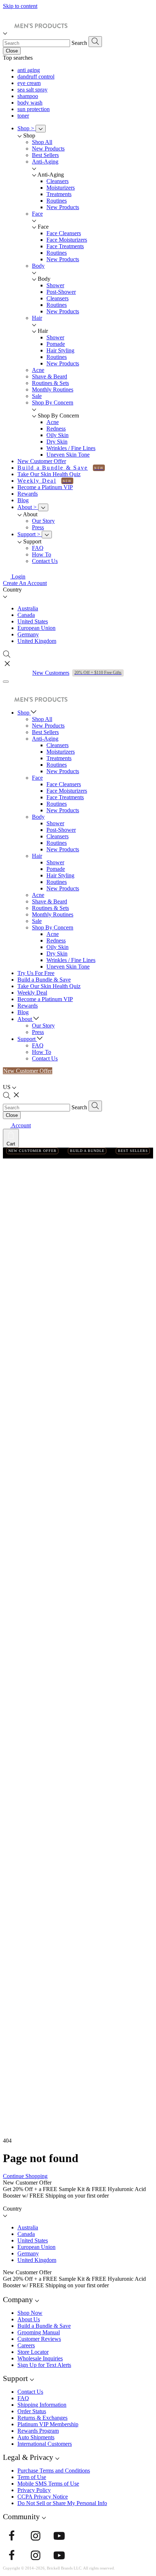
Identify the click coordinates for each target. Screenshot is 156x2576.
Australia (28, 608)
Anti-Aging (45, 739)
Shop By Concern (53, 927)
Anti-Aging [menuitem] (45, 162)
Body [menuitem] (38, 266)
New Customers (77, 673)
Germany (28, 634)
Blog (23, 500)
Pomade (56, 344)
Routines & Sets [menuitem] (50, 383)
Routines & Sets (50, 908)
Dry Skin (57, 442)
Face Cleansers (64, 233)
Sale (37, 921)
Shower (55, 285)
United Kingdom (37, 641)
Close (12, 51)
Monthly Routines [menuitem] (53, 389)
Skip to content (20, 6)
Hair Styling (60, 350)
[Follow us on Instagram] (36, 2537)
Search (79, 43)
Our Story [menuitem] (43, 521)
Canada (26, 615)
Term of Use (32, 2477)
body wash (30, 103)
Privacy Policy (34, 2490)
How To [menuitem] (42, 554)
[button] (78, 596)
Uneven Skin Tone (68, 455)
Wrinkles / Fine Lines (71, 448)
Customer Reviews (39, 2339)
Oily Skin (58, 435)
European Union (36, 628)
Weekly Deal (37, 481)
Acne (53, 422)
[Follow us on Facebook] (12, 2537)
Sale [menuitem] (37, 396)
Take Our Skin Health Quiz (49, 474)
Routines (57, 201)
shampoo (28, 96)
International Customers (45, 2444)
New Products (63, 207)
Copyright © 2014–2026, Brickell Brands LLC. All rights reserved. (59, 2568)
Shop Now (30, 2313)
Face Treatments (65, 246)
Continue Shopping (25, 2176)
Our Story (43, 1026)
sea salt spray (32, 90)
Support (29, 534)
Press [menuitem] (38, 527)
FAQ (38, 1045)
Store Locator (33, 2352)
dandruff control (36, 77)
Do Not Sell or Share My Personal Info (62, 2503)
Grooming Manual (39, 2332)
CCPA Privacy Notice (43, 2497)
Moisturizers (61, 188)
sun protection (34, 109)
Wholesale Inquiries (40, 2358)
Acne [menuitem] (38, 370)
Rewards (28, 494)
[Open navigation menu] (6, 682)
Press (38, 1032)
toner (23, 116)
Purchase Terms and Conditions (54, 2471)
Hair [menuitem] (37, 318)
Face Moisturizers (67, 240)
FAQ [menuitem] (38, 548)
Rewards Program (38, 2431)
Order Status (32, 2411)
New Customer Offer (42, 461)
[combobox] (36, 43)
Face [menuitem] (37, 214)
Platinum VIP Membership (48, 2424)
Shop (26, 128)
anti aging (29, 70)
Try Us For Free (36, 973)
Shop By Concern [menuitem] (53, 402)
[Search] (95, 42)
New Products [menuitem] (48, 149)
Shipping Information (42, 2405)
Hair (37, 856)
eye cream (29, 83)
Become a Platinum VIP (45, 487)
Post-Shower (61, 292)
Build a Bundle (87, 1151)
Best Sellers (45, 732)
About (27, 507)
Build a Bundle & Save (53, 468)
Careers (26, 2345)
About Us (29, 2319)
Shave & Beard (50, 901)
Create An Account (25, 583)
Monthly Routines (53, 914)
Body (38, 817)
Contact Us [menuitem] (45, 561)
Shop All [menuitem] (42, 142)
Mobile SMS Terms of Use (48, 2484)
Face (37, 778)
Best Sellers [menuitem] (45, 155)
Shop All (42, 719)
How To (42, 1052)
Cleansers (58, 181)
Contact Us (45, 1058)
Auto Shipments (36, 2437)
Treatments (59, 194)
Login (18, 577)
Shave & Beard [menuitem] (50, 376)
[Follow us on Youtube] (59, 2537)
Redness (56, 429)
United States (33, 621)
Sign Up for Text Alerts (44, 2365)
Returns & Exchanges (42, 2418)
